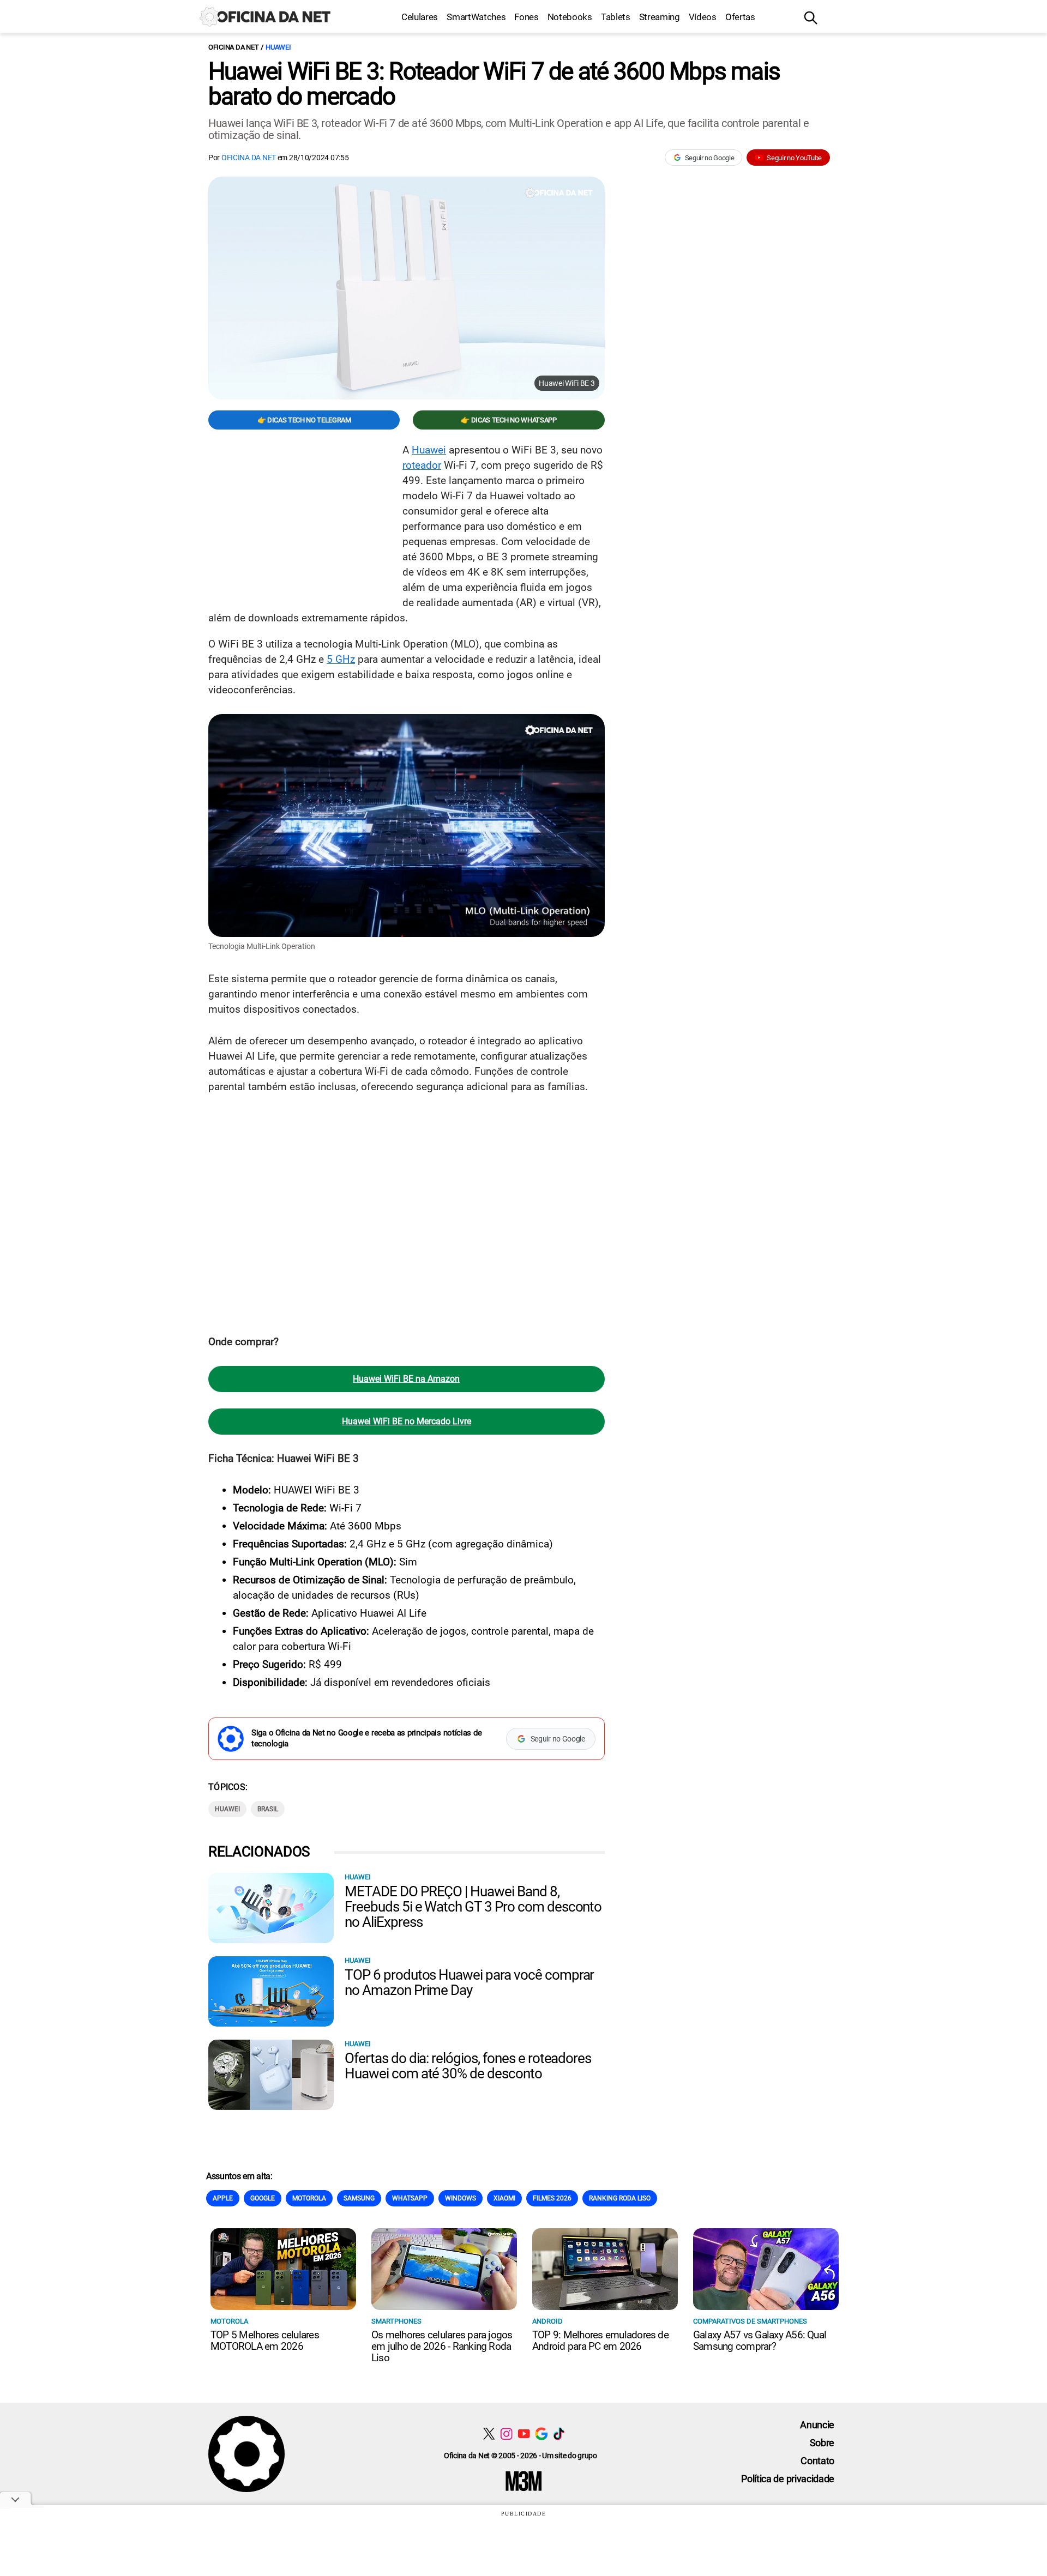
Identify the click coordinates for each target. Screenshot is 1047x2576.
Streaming (660, 17)
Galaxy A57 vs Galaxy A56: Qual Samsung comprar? (760, 2341)
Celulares (420, 17)
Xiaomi (504, 2198)
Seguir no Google (710, 158)
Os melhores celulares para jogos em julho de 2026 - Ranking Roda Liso (442, 2346)
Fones (526, 17)
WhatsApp (410, 2198)
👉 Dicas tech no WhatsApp (509, 420)
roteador (422, 465)
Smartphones (396, 2321)
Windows (461, 2198)
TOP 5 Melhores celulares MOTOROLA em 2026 (265, 2341)
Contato (817, 2461)
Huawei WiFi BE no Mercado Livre (407, 1421)
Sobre (822, 2443)
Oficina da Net (233, 47)
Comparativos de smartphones (750, 2321)
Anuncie (817, 2425)
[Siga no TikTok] (559, 2433)
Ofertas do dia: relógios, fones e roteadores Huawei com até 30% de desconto (468, 2066)
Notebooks (570, 17)
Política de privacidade (788, 2479)
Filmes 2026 (552, 2198)
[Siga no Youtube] (524, 2433)
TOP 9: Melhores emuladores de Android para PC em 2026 (600, 2341)
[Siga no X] (489, 2433)
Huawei (278, 47)
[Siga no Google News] (541, 2433)
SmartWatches (476, 17)
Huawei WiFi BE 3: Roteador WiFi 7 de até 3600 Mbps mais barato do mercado (494, 84)
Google (263, 2198)
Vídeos (703, 17)
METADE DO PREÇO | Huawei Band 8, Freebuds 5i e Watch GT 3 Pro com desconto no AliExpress (473, 1907)
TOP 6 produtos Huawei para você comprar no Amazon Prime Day (469, 1982)
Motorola (309, 2198)
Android (547, 2321)
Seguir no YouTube (794, 158)
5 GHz (341, 659)
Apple (223, 2198)
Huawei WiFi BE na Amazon (406, 1379)
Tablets (616, 17)
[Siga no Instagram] (506, 2433)
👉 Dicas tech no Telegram (304, 420)
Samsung (359, 2198)
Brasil (268, 1809)
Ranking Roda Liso (620, 2198)
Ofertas (740, 17)
